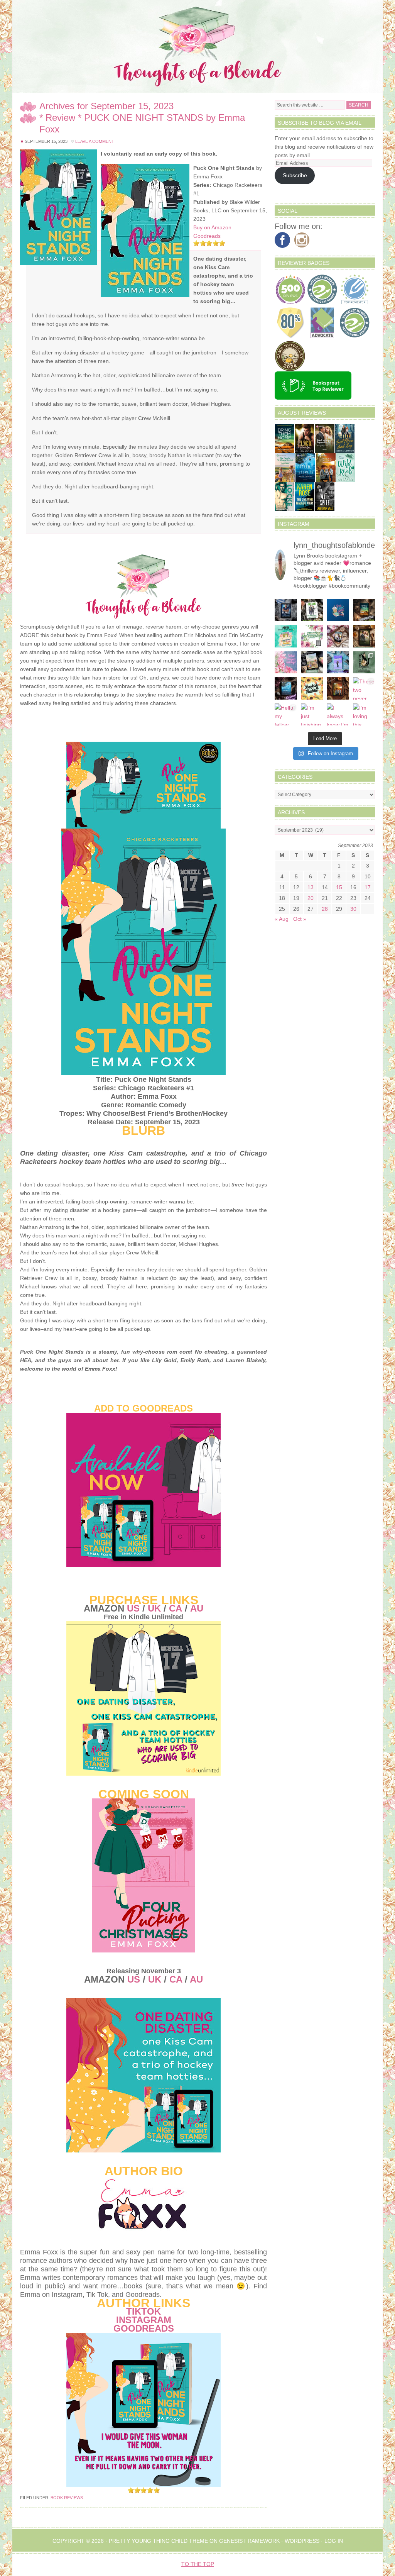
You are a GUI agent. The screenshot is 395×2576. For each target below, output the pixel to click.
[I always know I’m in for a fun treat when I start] (338, 715)
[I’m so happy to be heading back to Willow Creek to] (312, 663)
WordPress (302, 2541)
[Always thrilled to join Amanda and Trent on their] (364, 610)
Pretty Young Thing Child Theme (158, 2541)
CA (176, 1608)
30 (353, 909)
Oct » (300, 919)
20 (311, 898)
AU (197, 1608)
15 (339, 887)
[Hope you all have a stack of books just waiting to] (312, 688)
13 (311, 887)
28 (325, 909)
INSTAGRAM (144, 2320)
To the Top (198, 2564)
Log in (334, 2541)
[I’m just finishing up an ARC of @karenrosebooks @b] (312, 715)
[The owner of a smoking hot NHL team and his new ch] (312, 610)
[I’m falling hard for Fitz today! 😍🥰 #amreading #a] (338, 636)
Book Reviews (67, 2498)
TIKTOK (143, 2311)
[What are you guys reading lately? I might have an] (286, 663)
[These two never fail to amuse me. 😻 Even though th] (364, 688)
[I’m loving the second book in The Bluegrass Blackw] (338, 688)
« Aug (282, 919)
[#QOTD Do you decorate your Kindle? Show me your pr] (312, 636)
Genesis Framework (249, 2541)
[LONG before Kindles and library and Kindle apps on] (286, 636)
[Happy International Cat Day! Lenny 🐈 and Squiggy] (364, 663)
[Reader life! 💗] (338, 610)
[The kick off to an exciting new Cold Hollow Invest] (286, 688)
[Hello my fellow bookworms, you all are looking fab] (286, 715)
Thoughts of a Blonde (197, 46)
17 (368, 887)
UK (154, 1608)
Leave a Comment (95, 141)
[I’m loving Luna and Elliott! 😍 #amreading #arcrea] (286, 610)
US (133, 1608)
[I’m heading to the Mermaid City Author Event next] (338, 663)
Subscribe (295, 175)
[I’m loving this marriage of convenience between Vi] (364, 715)
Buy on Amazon (212, 227)
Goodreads (207, 236)
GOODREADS (144, 2328)
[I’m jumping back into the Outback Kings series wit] (364, 636)
